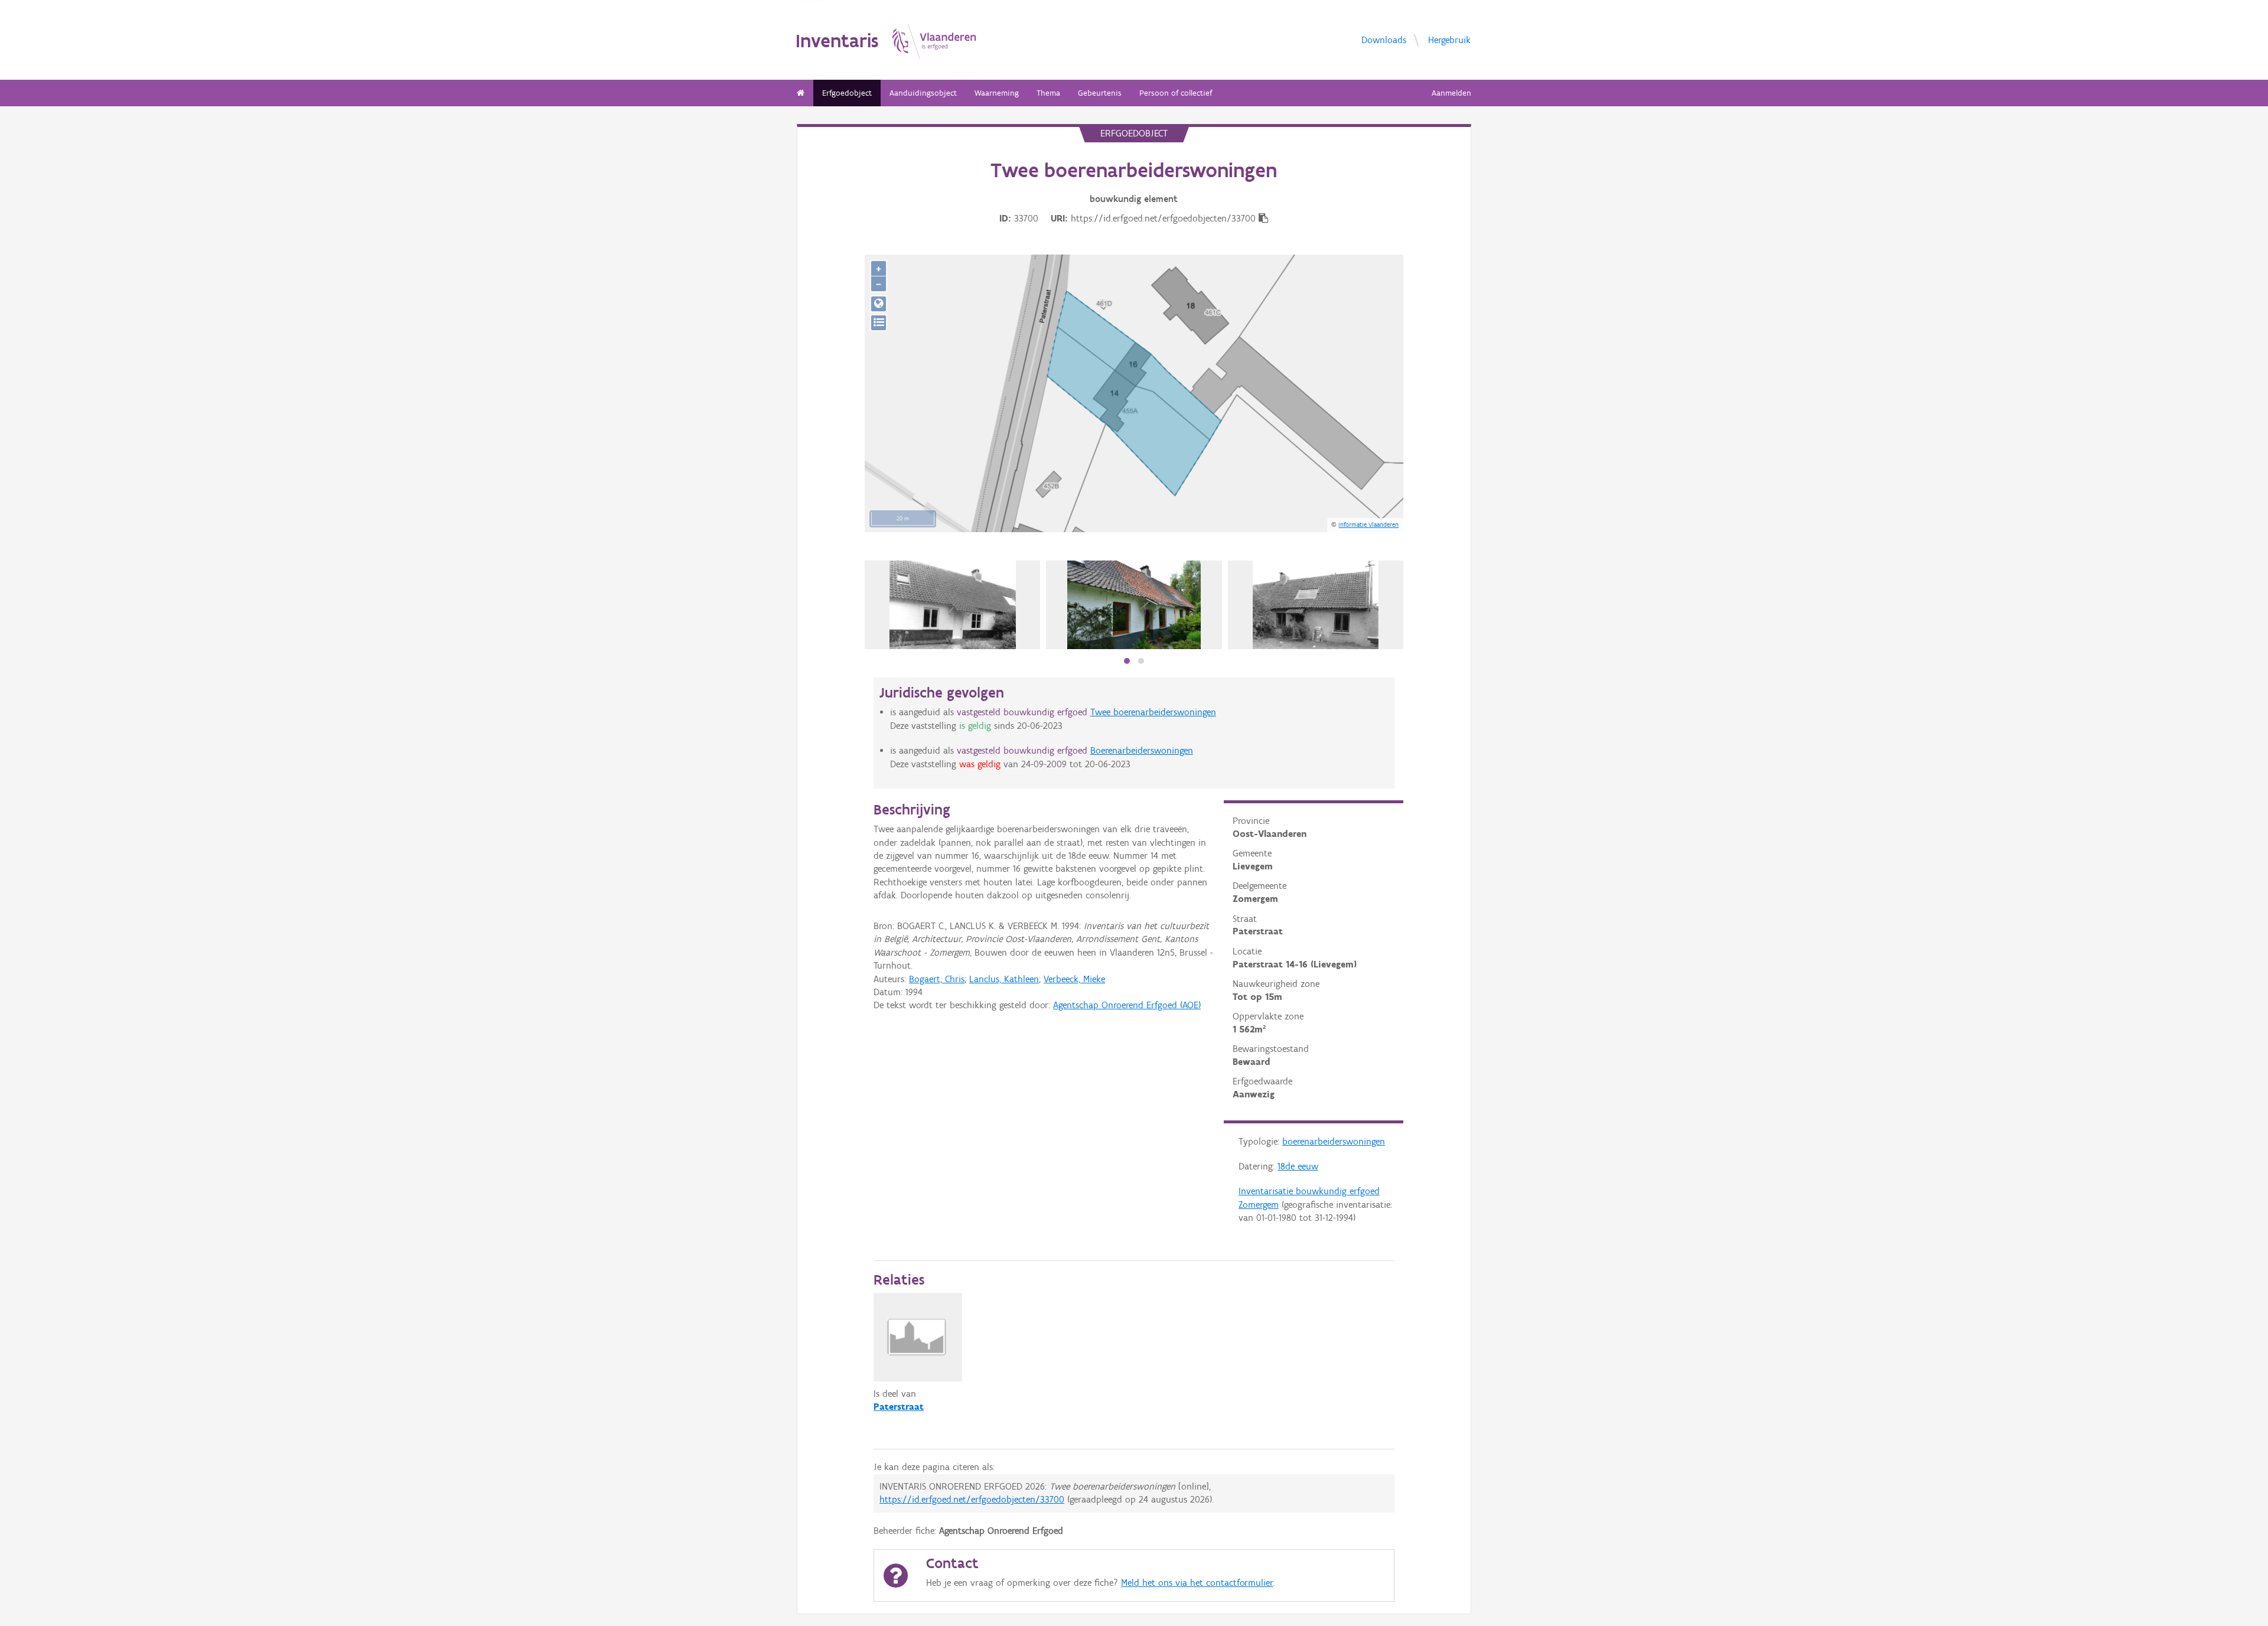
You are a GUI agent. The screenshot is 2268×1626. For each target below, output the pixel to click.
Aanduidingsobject (923, 93)
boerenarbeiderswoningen (1334, 1141)
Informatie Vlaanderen (1368, 524)
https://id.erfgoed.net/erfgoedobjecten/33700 (972, 1499)
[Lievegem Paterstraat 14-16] (953, 605)
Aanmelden (1451, 93)
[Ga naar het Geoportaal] (879, 304)
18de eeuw (1298, 1166)
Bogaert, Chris (937, 979)
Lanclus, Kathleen (1004, 979)
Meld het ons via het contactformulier (1197, 1583)
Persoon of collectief (1176, 93)
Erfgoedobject (847, 93)
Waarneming (997, 93)
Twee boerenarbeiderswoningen (1153, 712)
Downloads (1384, 39)
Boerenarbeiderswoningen (1142, 750)
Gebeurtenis (1100, 93)
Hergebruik (1449, 39)
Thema (1048, 93)
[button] (1127, 661)
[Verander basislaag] (879, 323)
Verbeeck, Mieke (1074, 979)
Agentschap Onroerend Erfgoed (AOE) (1127, 1005)
